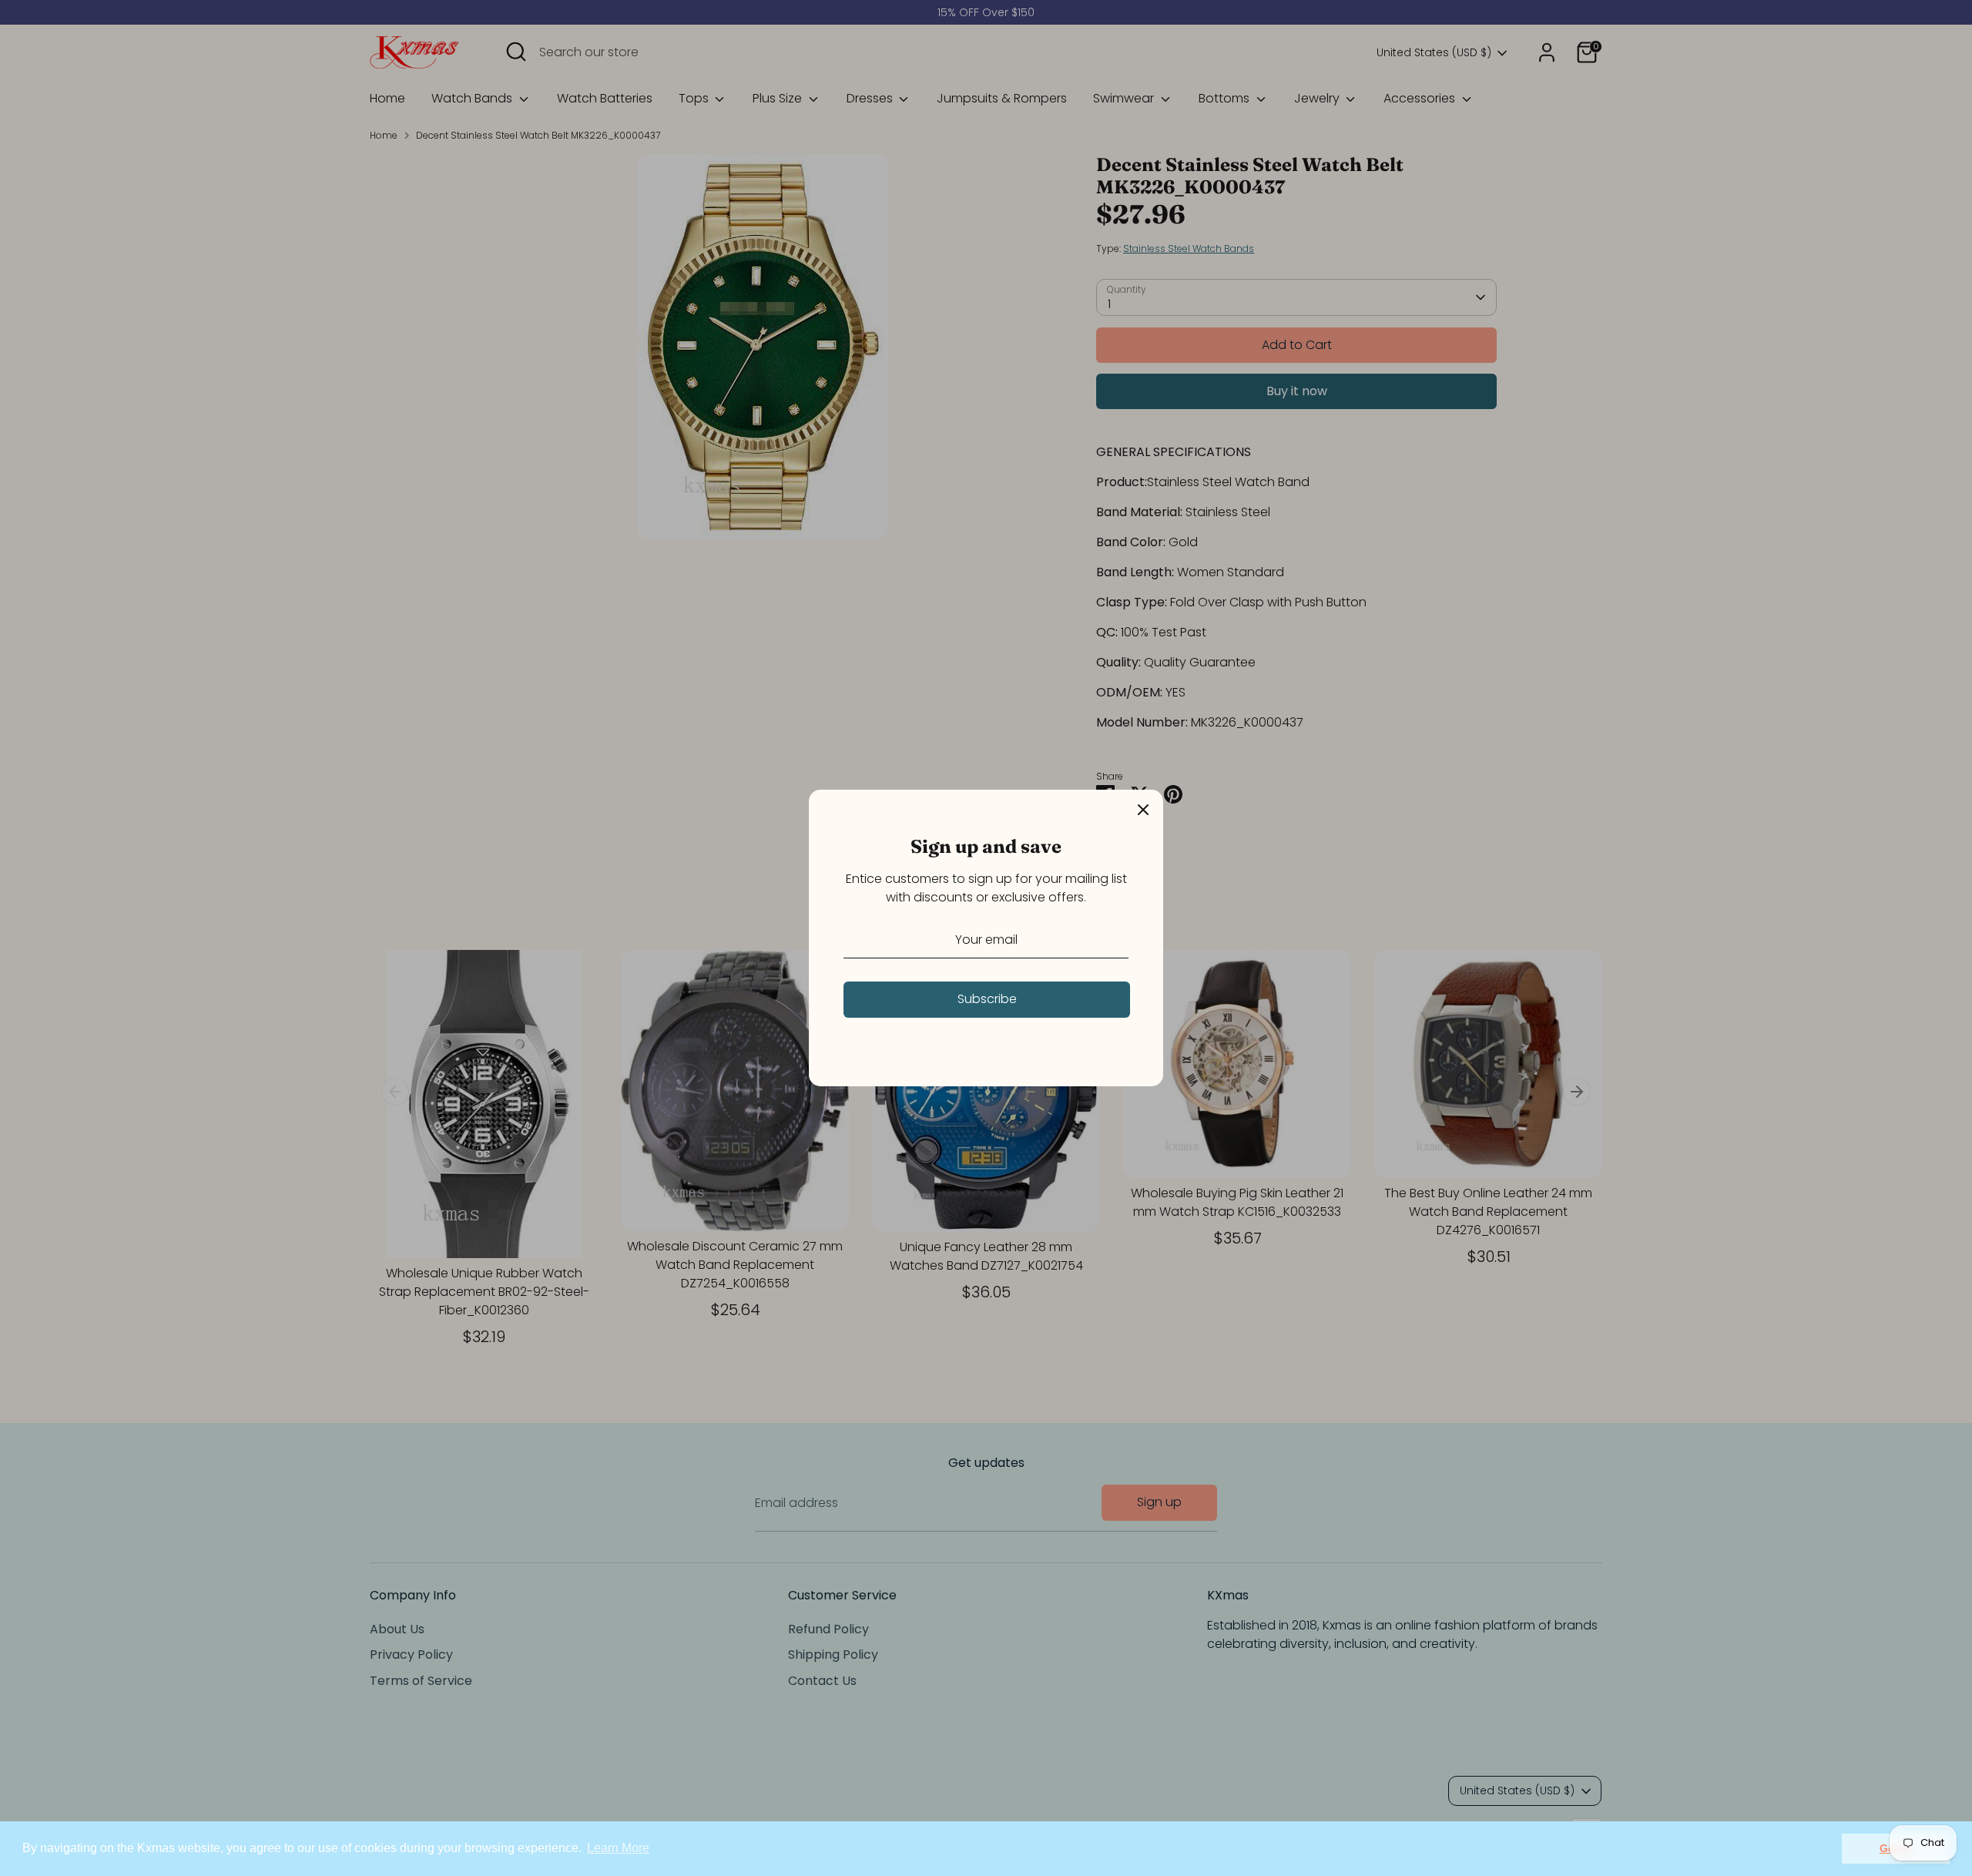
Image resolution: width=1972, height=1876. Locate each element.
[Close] (1143, 810)
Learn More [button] (618, 1848)
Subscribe (987, 999)
